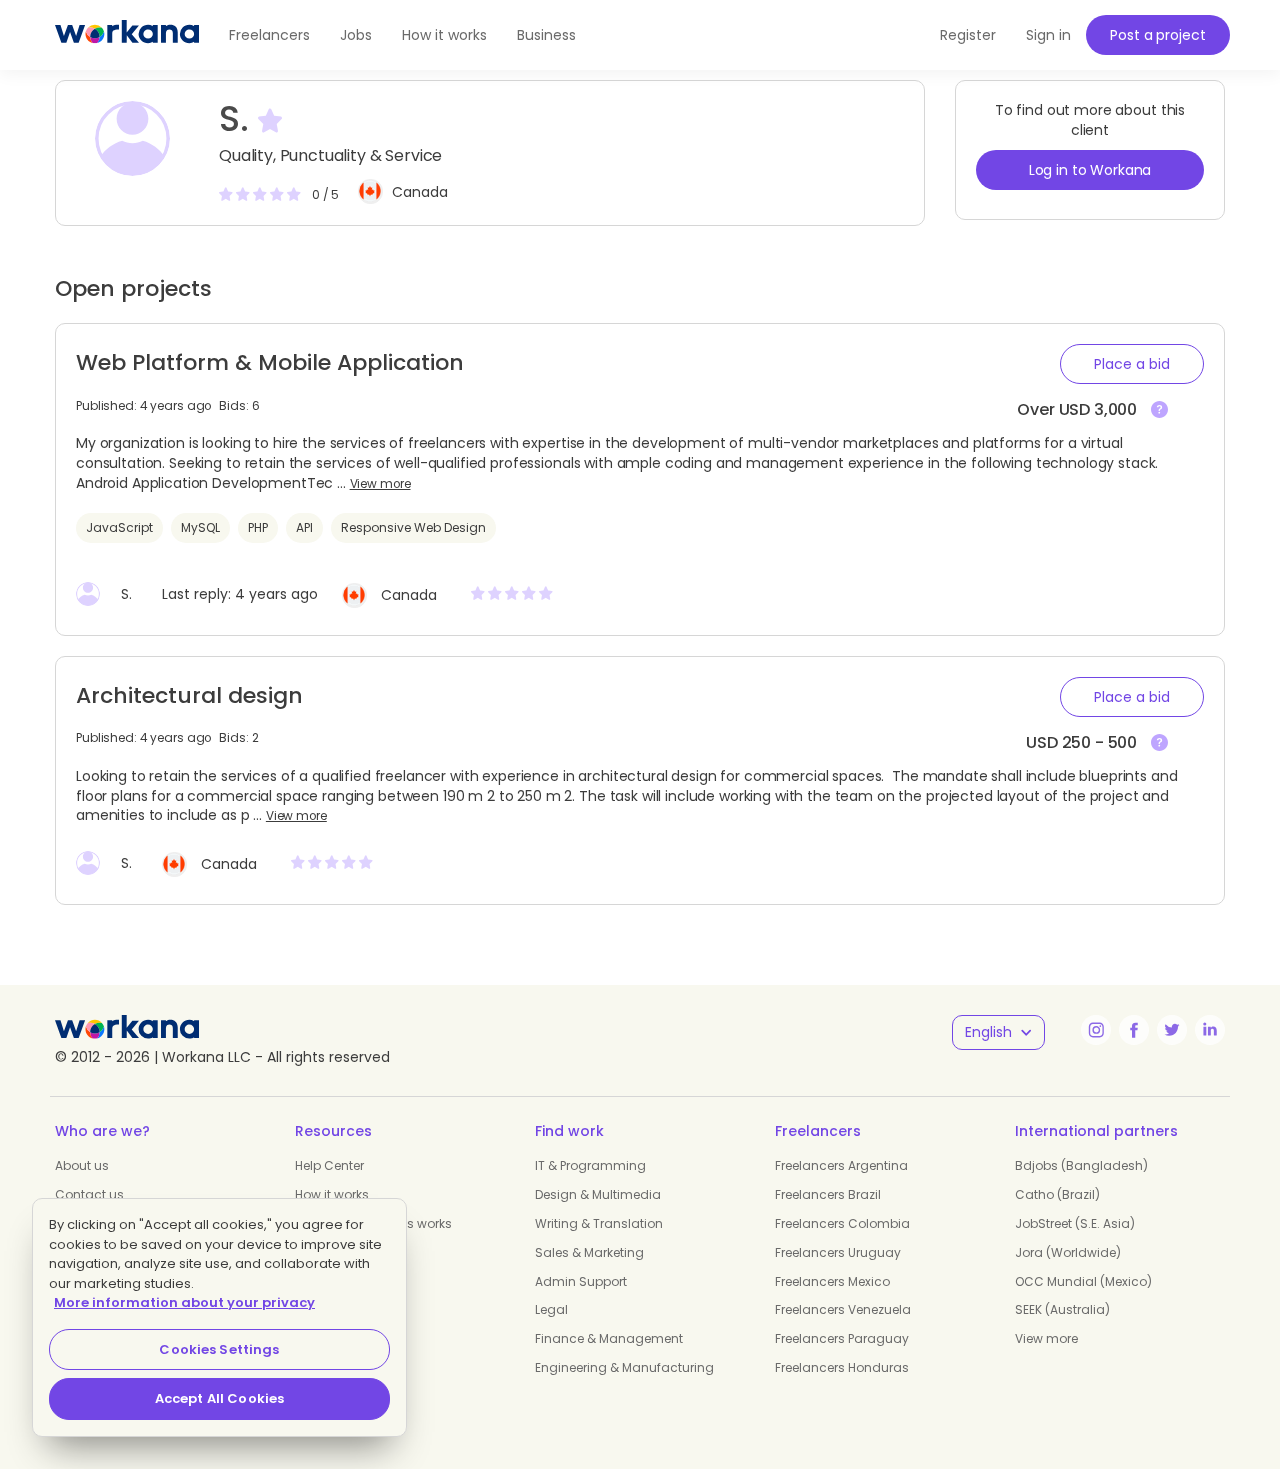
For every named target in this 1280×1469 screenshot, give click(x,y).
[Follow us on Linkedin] (1210, 1030)
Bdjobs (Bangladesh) (1081, 1165)
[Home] (127, 35)
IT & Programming (590, 1165)
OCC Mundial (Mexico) (1083, 1281)
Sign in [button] (1048, 35)
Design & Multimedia (598, 1194)
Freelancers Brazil (828, 1194)
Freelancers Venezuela (843, 1309)
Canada (420, 192)
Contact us (89, 1194)
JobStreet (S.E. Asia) (1075, 1223)
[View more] (1159, 410)
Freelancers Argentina (841, 1165)
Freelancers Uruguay (838, 1252)
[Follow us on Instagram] (1096, 1030)
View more (380, 484)
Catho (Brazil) (1057, 1194)
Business (546, 35)
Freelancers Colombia (842, 1223)
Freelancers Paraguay (842, 1338)
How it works (444, 35)
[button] (1132, 364)
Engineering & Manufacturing (624, 1367)
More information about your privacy (184, 1302)
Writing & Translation (599, 1223)
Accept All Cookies (219, 1398)
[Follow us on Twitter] (1172, 1030)
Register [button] (968, 35)
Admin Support (581, 1281)
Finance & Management (609, 1338)
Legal (551, 1309)
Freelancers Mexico (832, 1281)
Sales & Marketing (589, 1252)
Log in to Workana (1090, 170)
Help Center (329, 1165)
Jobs (356, 35)
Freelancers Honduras (842, 1367)
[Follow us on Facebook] (1134, 1030)
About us (82, 1165)
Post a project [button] (1157, 35)
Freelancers (269, 35)
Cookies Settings (219, 1349)
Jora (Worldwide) (1068, 1252)
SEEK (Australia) (1062, 1309)
